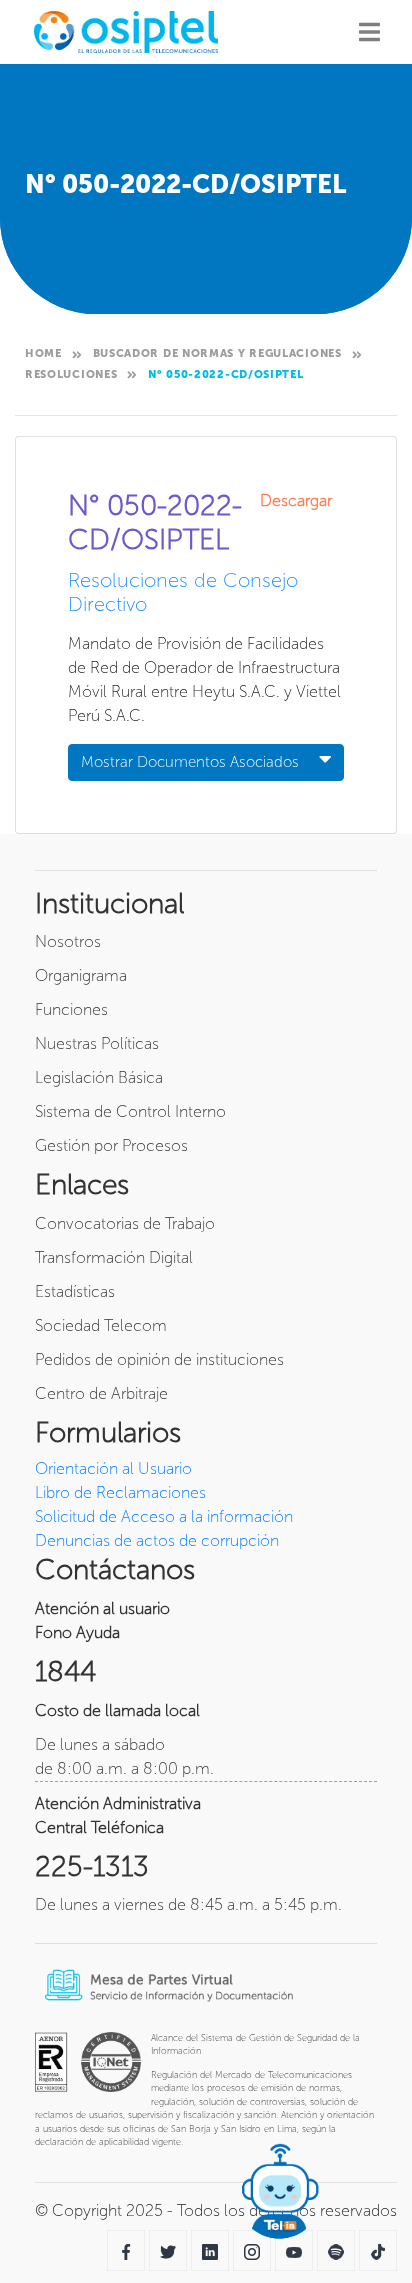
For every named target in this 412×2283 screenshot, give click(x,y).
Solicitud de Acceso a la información (164, 1516)
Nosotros (68, 941)
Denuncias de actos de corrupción (157, 1540)
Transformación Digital (114, 1257)
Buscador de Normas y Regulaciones (217, 353)
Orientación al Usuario (113, 1468)
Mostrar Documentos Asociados (190, 762)
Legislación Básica (99, 1077)
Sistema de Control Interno (130, 1111)
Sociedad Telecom (101, 1325)
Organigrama (81, 975)
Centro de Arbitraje (101, 1393)
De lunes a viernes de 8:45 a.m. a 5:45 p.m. (188, 1904)
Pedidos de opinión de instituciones (159, 1359)
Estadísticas (75, 1291)
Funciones (71, 1009)
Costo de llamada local (117, 1710)
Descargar (302, 500)
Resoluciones (71, 374)
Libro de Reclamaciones (120, 1492)
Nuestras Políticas (97, 1043)
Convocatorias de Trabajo (125, 1223)
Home (43, 353)
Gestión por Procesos (111, 1145)
